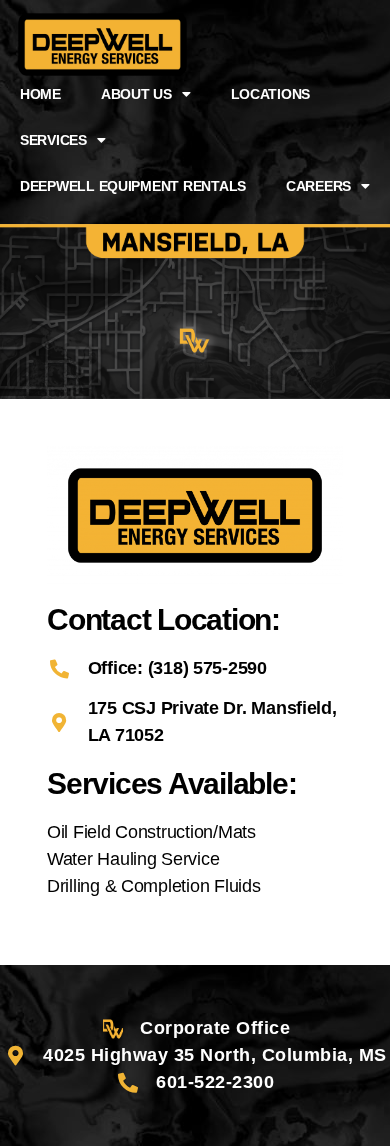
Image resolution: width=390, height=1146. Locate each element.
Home (40, 94)
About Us (136, 94)
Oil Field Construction (130, 832)
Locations (271, 94)
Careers (318, 186)
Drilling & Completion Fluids (153, 886)
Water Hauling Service (133, 859)
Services (53, 140)
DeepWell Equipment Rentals (133, 186)
